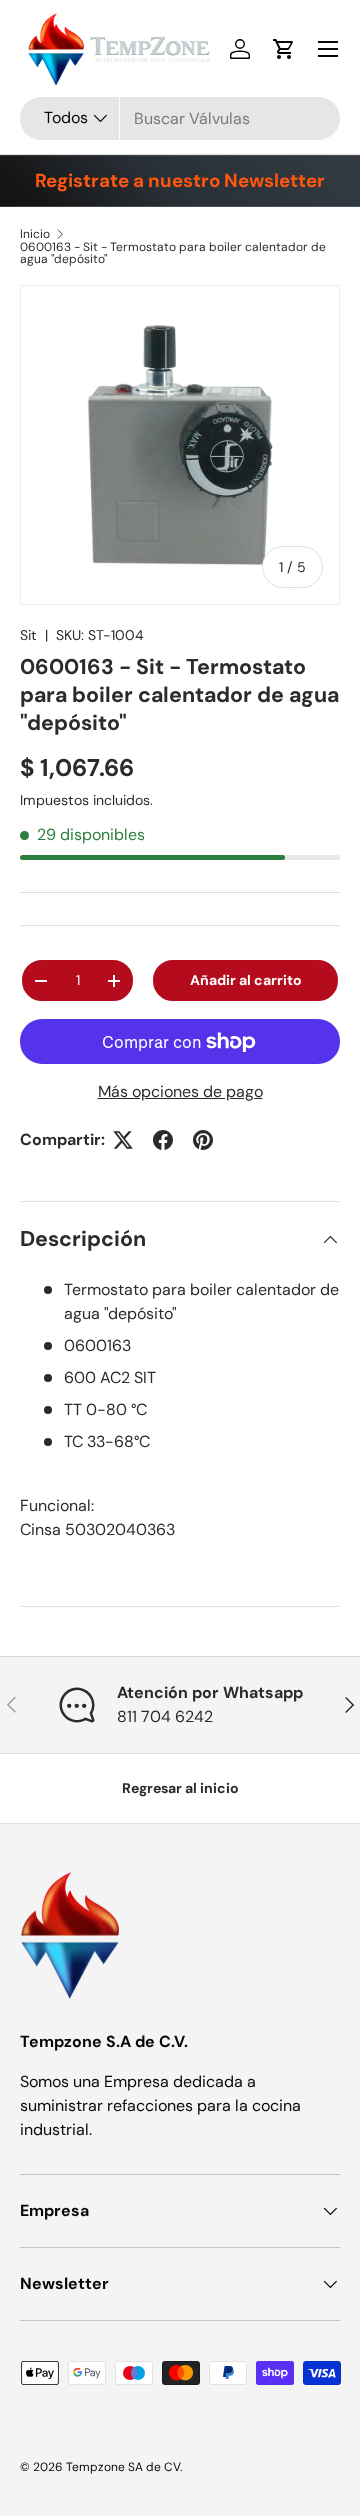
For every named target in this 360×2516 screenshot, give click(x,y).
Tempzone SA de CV (123, 2467)
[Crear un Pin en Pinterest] (203, 1140)
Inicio (35, 234)
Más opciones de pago (180, 1091)
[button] (284, 49)
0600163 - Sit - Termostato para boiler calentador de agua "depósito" (173, 253)
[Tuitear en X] (123, 1140)
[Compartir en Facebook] (163, 1140)
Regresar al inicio (180, 1788)
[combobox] (180, 118)
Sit (28, 635)
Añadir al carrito (246, 980)
